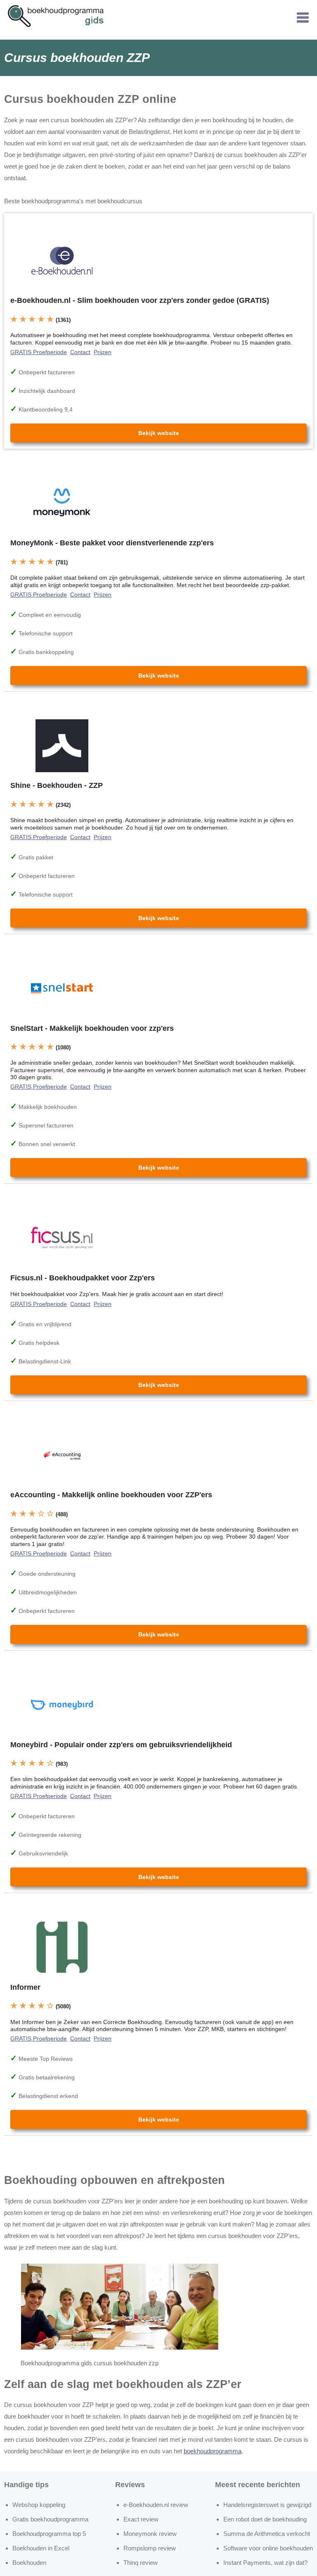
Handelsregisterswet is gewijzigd (267, 2505)
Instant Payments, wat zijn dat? (265, 2563)
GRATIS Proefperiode (39, 352)
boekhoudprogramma (213, 2451)
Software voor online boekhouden (268, 2548)
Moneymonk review (150, 2534)
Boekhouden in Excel (41, 2548)
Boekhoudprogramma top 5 (49, 2534)
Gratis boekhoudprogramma (50, 2519)
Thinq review (141, 2563)
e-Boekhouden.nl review (156, 2505)
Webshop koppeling (39, 2505)
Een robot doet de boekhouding (265, 2519)
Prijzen (103, 352)
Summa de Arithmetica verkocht (267, 2534)
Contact (80, 352)
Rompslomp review (150, 2548)
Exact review (141, 2519)
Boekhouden (29, 2563)
